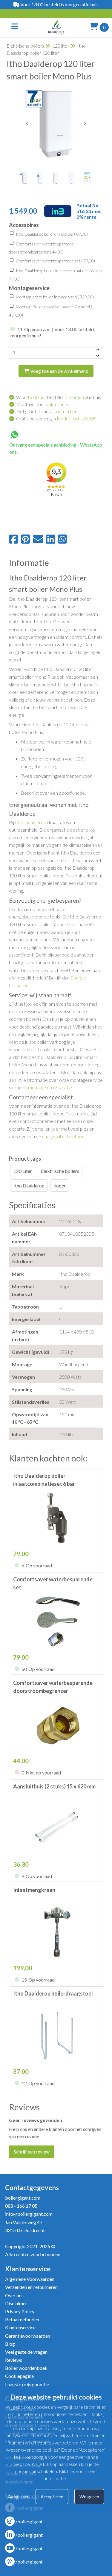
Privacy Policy (20, 2311)
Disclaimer (16, 2303)
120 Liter (23, 1171)
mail (57, 1136)
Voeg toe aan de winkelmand (59, 371)
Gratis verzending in (56, 418)
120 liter (61, 46)
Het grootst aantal (47, 411)
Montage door (43, 404)
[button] (85, 123)
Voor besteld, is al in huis (59, 397)
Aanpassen (19, 2497)
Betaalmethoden (22, 2319)
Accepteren (52, 2497)
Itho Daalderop (31, 822)
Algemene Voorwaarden (30, 2279)
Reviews (14, 2360)
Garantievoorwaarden (28, 2336)
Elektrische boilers (25, 46)
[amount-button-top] (97, 350)
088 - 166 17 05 (21, 2206)
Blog (10, 2344)
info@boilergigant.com (29, 2214)
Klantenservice (20, 2327)
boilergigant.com (23, 2198)
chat (47, 1136)
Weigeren (89, 2497)
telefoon (76, 1136)
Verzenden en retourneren (31, 2287)
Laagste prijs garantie (27, 2384)
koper (60, 1186)
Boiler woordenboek (26, 2368)
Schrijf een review (32, 2152)
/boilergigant (29, 2521)
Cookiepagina (19, 2376)
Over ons (14, 2295)
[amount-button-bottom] (97, 356)
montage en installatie (50, 1087)
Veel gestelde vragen (26, 2352)
